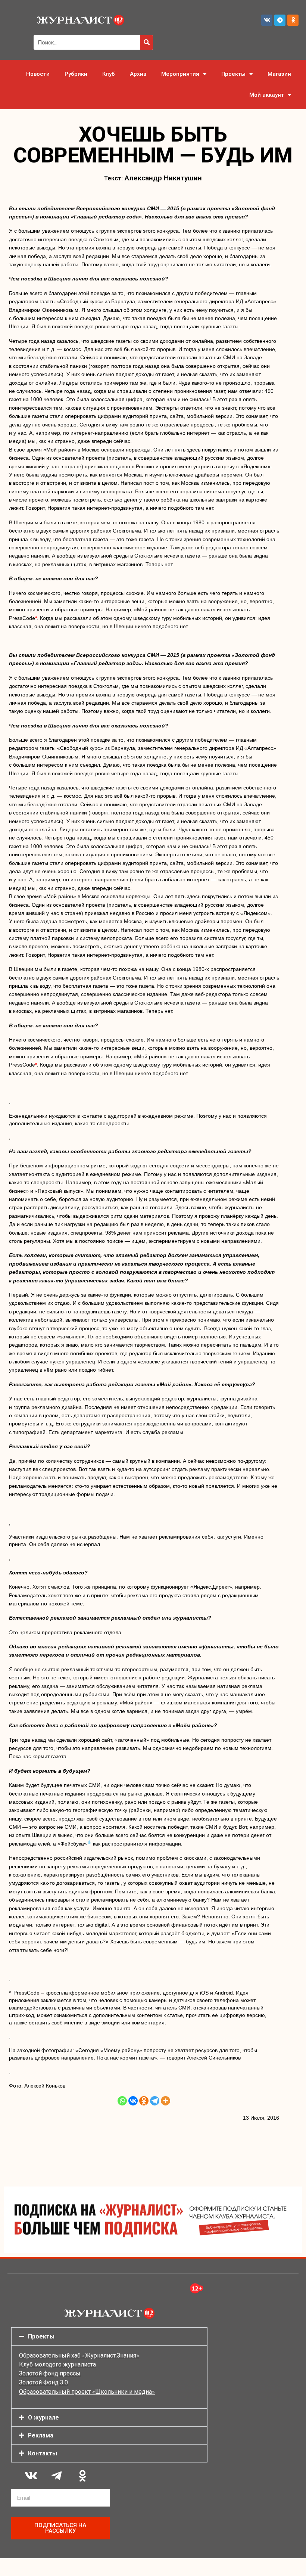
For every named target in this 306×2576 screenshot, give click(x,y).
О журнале (43, 2417)
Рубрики (76, 74)
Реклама (41, 2435)
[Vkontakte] (133, 2101)
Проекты (233, 74)
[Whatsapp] (122, 2101)
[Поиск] (147, 42)
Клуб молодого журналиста (57, 2364)
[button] (109, 2336)
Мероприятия (180, 74)
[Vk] (267, 20)
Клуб (109, 74)
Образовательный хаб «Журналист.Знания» (79, 2355)
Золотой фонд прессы (50, 2373)
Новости (38, 74)
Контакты (43, 2453)
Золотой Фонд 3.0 (43, 2382)
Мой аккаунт (267, 95)
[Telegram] (280, 20)
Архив (138, 74)
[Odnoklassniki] (293, 20)
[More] (166, 2101)
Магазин (279, 74)
